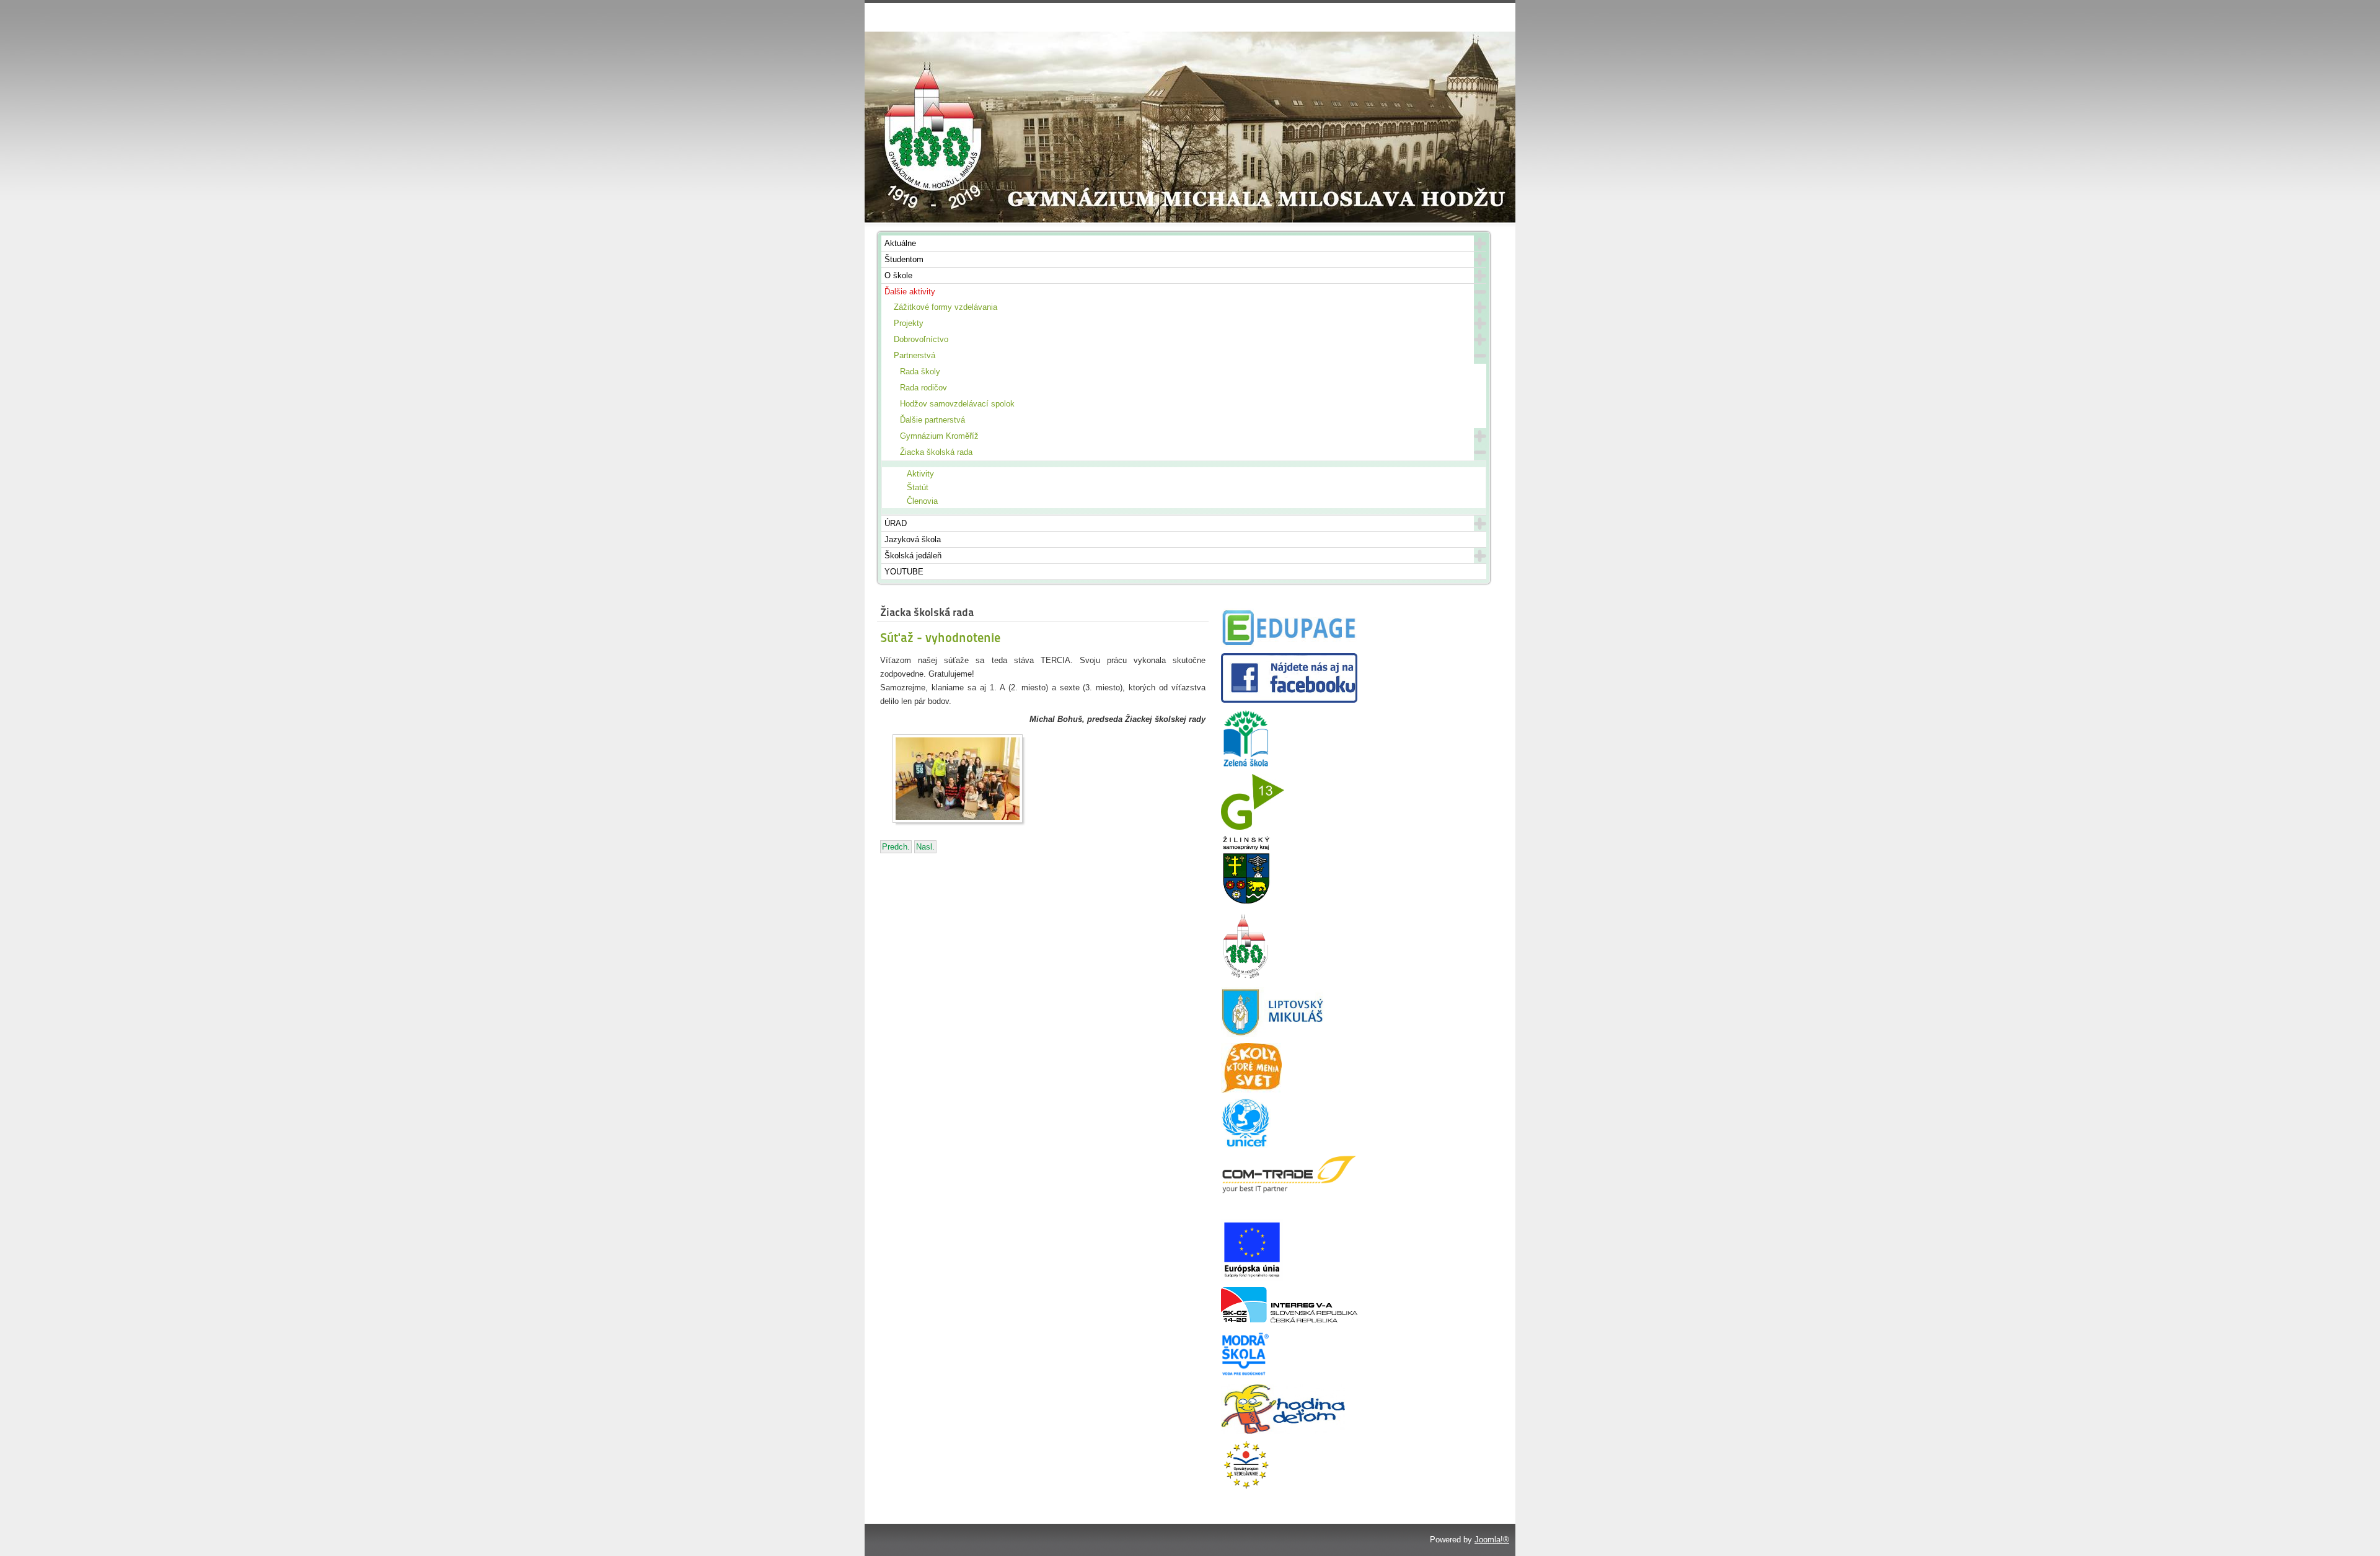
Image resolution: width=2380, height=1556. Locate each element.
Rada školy (920, 371)
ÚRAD (896, 523)
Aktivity (920, 474)
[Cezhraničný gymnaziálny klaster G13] (1253, 827)
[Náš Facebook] (1289, 700)
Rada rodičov (923, 388)
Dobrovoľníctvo (921, 339)
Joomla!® (1492, 1540)
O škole (898, 275)
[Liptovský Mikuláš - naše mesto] (1273, 1034)
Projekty (909, 323)
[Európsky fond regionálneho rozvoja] (1252, 1278)
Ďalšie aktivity (910, 292)
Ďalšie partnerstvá (932, 420)
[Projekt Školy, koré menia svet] (1251, 1090)
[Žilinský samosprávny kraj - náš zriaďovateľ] (1246, 902)
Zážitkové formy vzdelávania (945, 307)
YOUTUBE (904, 572)
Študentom (904, 259)
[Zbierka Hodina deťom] (1283, 1431)
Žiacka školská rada (936, 452)
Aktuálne (900, 243)
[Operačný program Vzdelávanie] (1246, 1487)
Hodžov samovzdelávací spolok (957, 404)
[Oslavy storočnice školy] (1246, 978)
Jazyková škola (913, 539)
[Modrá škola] (1246, 1375)
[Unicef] (1246, 1145)
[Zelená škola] (1246, 765)
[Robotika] (1289, 1320)
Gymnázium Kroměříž (939, 436)
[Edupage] (1289, 644)
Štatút (918, 487)
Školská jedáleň (913, 556)
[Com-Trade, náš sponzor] (1289, 1191)
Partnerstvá (915, 355)
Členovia (922, 501)
